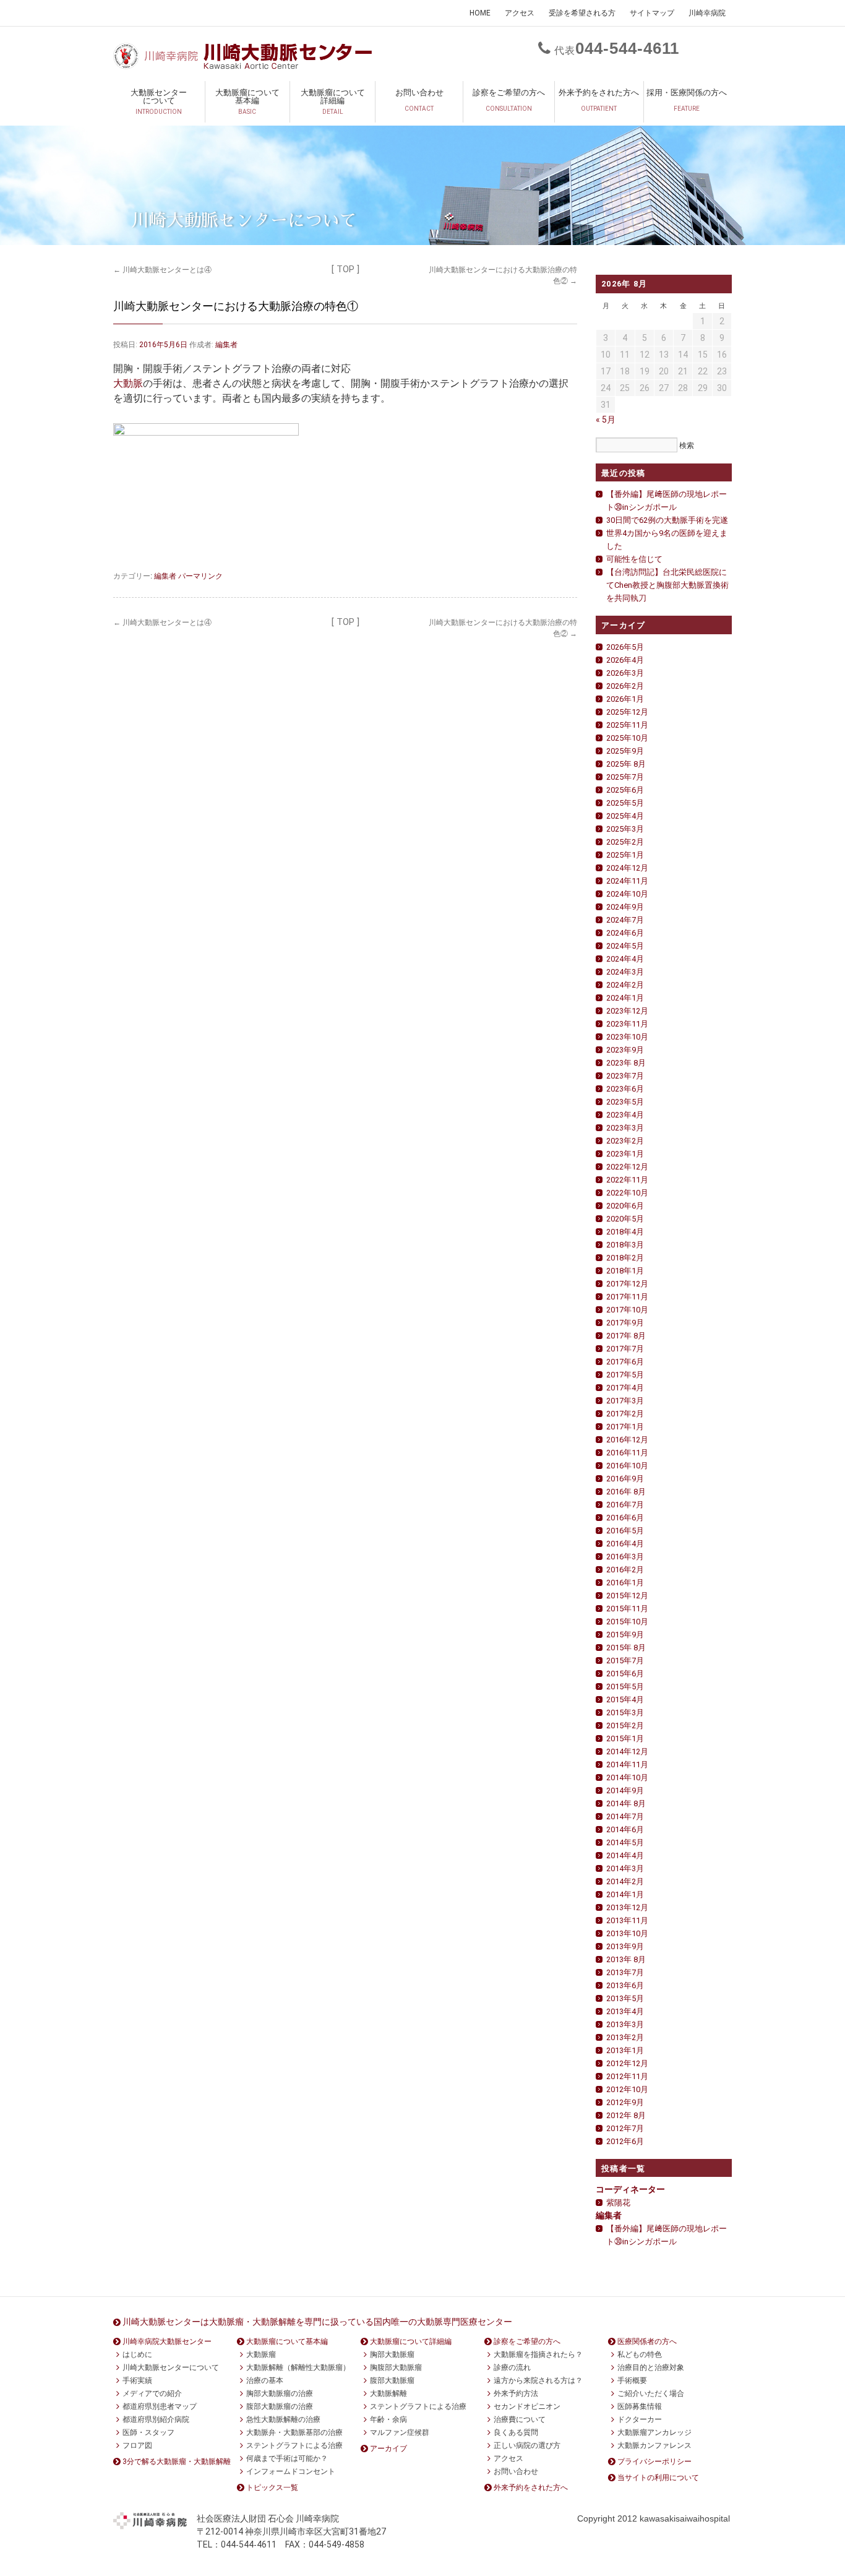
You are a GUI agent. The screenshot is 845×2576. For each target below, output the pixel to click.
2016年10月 (627, 1466)
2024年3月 (625, 972)
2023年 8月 (626, 1063)
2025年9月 (625, 751)
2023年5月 (625, 1102)
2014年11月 (627, 1764)
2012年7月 (625, 2128)
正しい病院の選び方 (527, 2445)
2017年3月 (625, 1401)
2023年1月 (625, 1154)
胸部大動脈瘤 (392, 2354)
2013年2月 (625, 2037)
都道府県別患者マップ (160, 2406)
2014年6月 (625, 1829)
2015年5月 (625, 1686)
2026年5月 (625, 647)
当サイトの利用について (658, 2478)
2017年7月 (625, 1349)
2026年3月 (625, 673)
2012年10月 (627, 2089)
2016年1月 (625, 1583)
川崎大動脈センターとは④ (162, 270)
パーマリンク (200, 575)
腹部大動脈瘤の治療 (280, 2406)
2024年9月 (625, 907)
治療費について (520, 2419)
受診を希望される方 (582, 13)
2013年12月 (627, 1907)
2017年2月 (625, 1414)
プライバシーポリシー (654, 2462)
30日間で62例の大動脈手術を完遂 (667, 520)
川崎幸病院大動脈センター (167, 2341)
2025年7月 (625, 777)
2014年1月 (625, 1894)
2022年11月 (627, 1180)
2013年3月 (625, 2024)
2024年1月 (625, 998)
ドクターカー (640, 2419)
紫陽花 (618, 2203)
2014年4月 (625, 1855)
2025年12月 (627, 712)
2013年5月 (625, 1998)
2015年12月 (627, 1596)
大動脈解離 (388, 2393)
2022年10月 (627, 1193)
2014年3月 (625, 1868)
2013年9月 (625, 1946)
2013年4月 (625, 2011)
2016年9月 (625, 1479)
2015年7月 (625, 1661)
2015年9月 (625, 1635)
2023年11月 (627, 1024)
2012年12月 (627, 2063)
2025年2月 (625, 842)
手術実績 (137, 2380)
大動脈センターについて (159, 101)
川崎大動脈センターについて (171, 2367)
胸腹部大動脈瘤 (396, 2367)
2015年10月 (627, 1622)
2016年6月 (625, 1518)
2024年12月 (627, 868)
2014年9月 (625, 1790)
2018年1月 (625, 1271)
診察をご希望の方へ (509, 100)
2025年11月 (627, 725)
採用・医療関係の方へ (687, 100)
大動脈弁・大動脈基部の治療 (294, 2432)
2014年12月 (627, 1751)
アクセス (520, 13)
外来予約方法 (516, 2393)
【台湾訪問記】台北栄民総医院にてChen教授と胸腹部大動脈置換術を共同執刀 (667, 585)
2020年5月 (625, 1219)
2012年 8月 (626, 2115)
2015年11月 (627, 1609)
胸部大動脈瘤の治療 (280, 2393)
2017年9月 (625, 1323)
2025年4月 (625, 816)
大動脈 (128, 383)
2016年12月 (627, 1440)
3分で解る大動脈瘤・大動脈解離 (177, 2462)
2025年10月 (627, 738)
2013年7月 (625, 1972)
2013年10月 (627, 1933)
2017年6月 (625, 1362)
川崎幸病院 (707, 13)
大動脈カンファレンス (654, 2445)
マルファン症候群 (400, 2432)
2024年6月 (625, 933)
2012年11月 (627, 2076)
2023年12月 (627, 1011)
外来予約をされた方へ (599, 100)
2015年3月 (625, 1712)
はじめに (137, 2354)
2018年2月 (625, 1258)
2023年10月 (627, 1037)
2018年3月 (625, 1245)
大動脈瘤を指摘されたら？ (538, 2354)
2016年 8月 (626, 1492)
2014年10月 (627, 1777)
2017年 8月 (626, 1336)
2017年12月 (627, 1284)
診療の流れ (512, 2367)
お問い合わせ (419, 100)
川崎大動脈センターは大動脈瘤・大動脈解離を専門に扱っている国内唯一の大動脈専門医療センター (317, 2322)
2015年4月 (625, 1699)
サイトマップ (652, 13)
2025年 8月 (626, 764)
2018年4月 (625, 1232)
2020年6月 (625, 1206)
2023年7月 (625, 1076)
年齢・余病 (388, 2419)
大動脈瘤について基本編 (247, 101)
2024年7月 (625, 920)
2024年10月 (627, 894)
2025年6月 (625, 790)
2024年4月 (625, 959)
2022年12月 (627, 1167)
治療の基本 (265, 2380)
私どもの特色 (640, 2354)
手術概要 (632, 2380)
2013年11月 (627, 1920)
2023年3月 (625, 1128)
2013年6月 (625, 1985)
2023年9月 (625, 1050)
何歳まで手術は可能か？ (287, 2458)
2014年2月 (625, 1881)
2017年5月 (625, 1375)
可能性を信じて (634, 559)
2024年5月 (625, 946)
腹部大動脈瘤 (392, 2380)
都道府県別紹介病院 (156, 2419)
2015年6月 (625, 1674)
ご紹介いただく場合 (651, 2393)
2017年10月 (627, 1310)
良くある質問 (516, 2432)
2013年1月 (625, 2050)
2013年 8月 (626, 1959)
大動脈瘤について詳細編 (333, 101)
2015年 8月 (626, 1648)
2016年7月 (625, 1505)
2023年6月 (625, 1089)
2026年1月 (625, 699)
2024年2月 (625, 985)
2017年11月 (627, 1297)
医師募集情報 (640, 2406)
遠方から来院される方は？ (538, 2380)
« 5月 (606, 420)
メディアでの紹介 (152, 2393)
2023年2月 (625, 1141)
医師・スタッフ (148, 2432)
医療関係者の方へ (647, 2341)
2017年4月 (625, 1388)
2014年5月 (625, 1842)
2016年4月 (625, 1544)
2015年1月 (625, 1738)
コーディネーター (630, 2189)
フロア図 (137, 2445)
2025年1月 (625, 855)
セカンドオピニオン (527, 2406)
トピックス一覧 (272, 2488)
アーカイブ (388, 2449)
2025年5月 (625, 803)
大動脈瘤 (261, 2354)
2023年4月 (625, 1115)
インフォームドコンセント (291, 2471)
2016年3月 (625, 1557)
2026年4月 (625, 660)
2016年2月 (625, 1570)
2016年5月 (625, 1531)
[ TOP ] (345, 269)
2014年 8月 (626, 1803)
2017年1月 (625, 1427)
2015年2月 (625, 1725)
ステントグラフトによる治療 (294, 2445)
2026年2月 (625, 686)
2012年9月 (625, 2102)
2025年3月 (625, 829)
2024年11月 (627, 881)
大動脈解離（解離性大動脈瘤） (298, 2367)
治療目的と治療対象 (651, 2367)
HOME (480, 13)
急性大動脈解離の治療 (283, 2419)
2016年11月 (627, 1453)
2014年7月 (625, 1816)
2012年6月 (625, 2141)
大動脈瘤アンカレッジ (654, 2432)
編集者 (226, 345)
